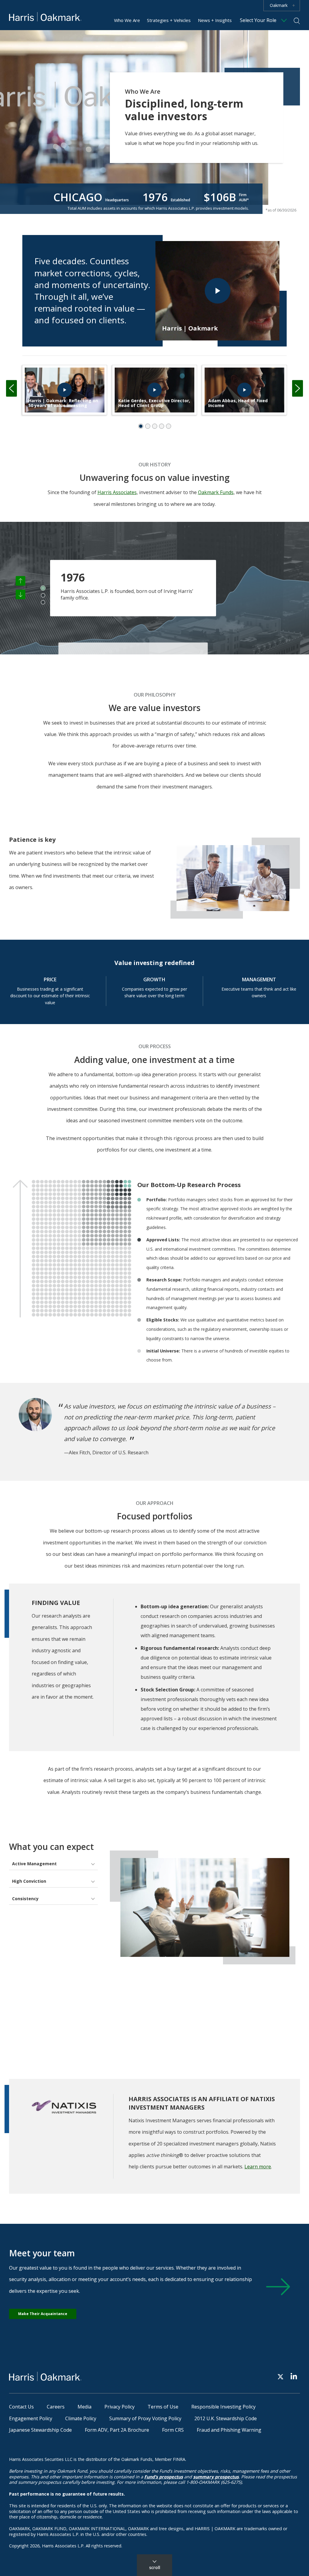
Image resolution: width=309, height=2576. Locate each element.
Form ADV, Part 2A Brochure (117, 2430)
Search (297, 21)
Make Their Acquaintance (43, 2314)
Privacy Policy (119, 2407)
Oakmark (279, 5)
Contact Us (21, 2407)
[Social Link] (280, 2376)
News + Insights (215, 20)
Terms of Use (163, 2407)
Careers (56, 2407)
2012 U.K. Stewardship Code (226, 2418)
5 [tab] (169, 426)
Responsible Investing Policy (223, 2407)
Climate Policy (81, 2418)
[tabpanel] (65, 390)
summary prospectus (216, 2477)
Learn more (258, 2167)
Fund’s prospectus (164, 2477)
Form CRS (173, 2430)
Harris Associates (117, 492)
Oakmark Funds (216, 492)
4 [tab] (162, 426)
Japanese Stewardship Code (40, 2430)
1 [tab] (141, 426)
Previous (11, 389)
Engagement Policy (31, 2418)
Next (298, 389)
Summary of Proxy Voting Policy (145, 2418)
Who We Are (127, 20)
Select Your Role (258, 20)
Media (84, 2407)
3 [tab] (155, 426)
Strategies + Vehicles (169, 20)
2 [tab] (148, 426)
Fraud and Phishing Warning (229, 2430)
